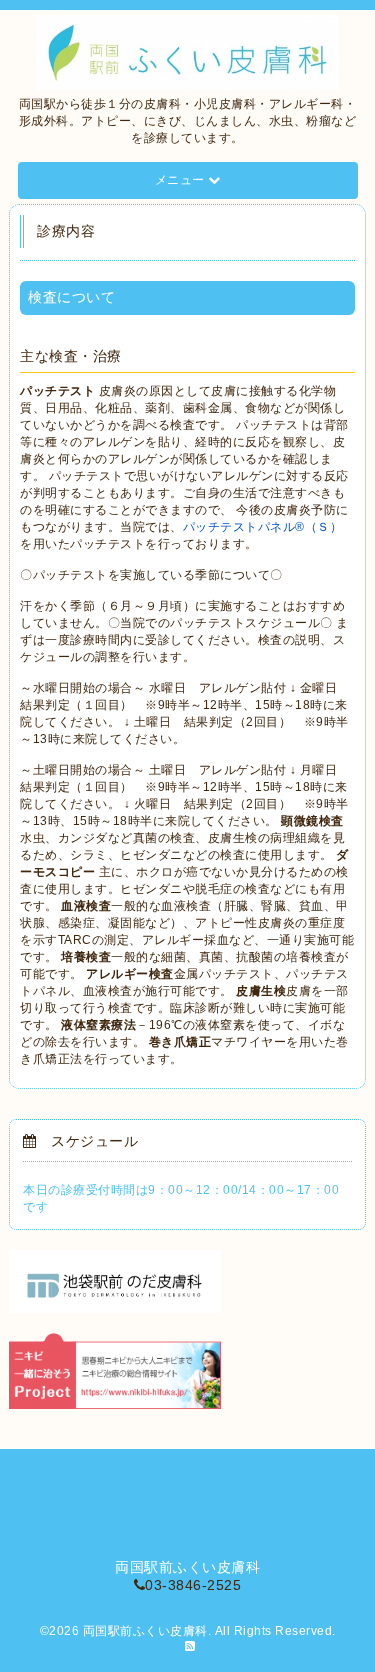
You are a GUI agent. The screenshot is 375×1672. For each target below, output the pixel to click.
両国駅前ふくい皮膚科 (145, 1631)
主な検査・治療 (71, 356)
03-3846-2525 (193, 1585)
